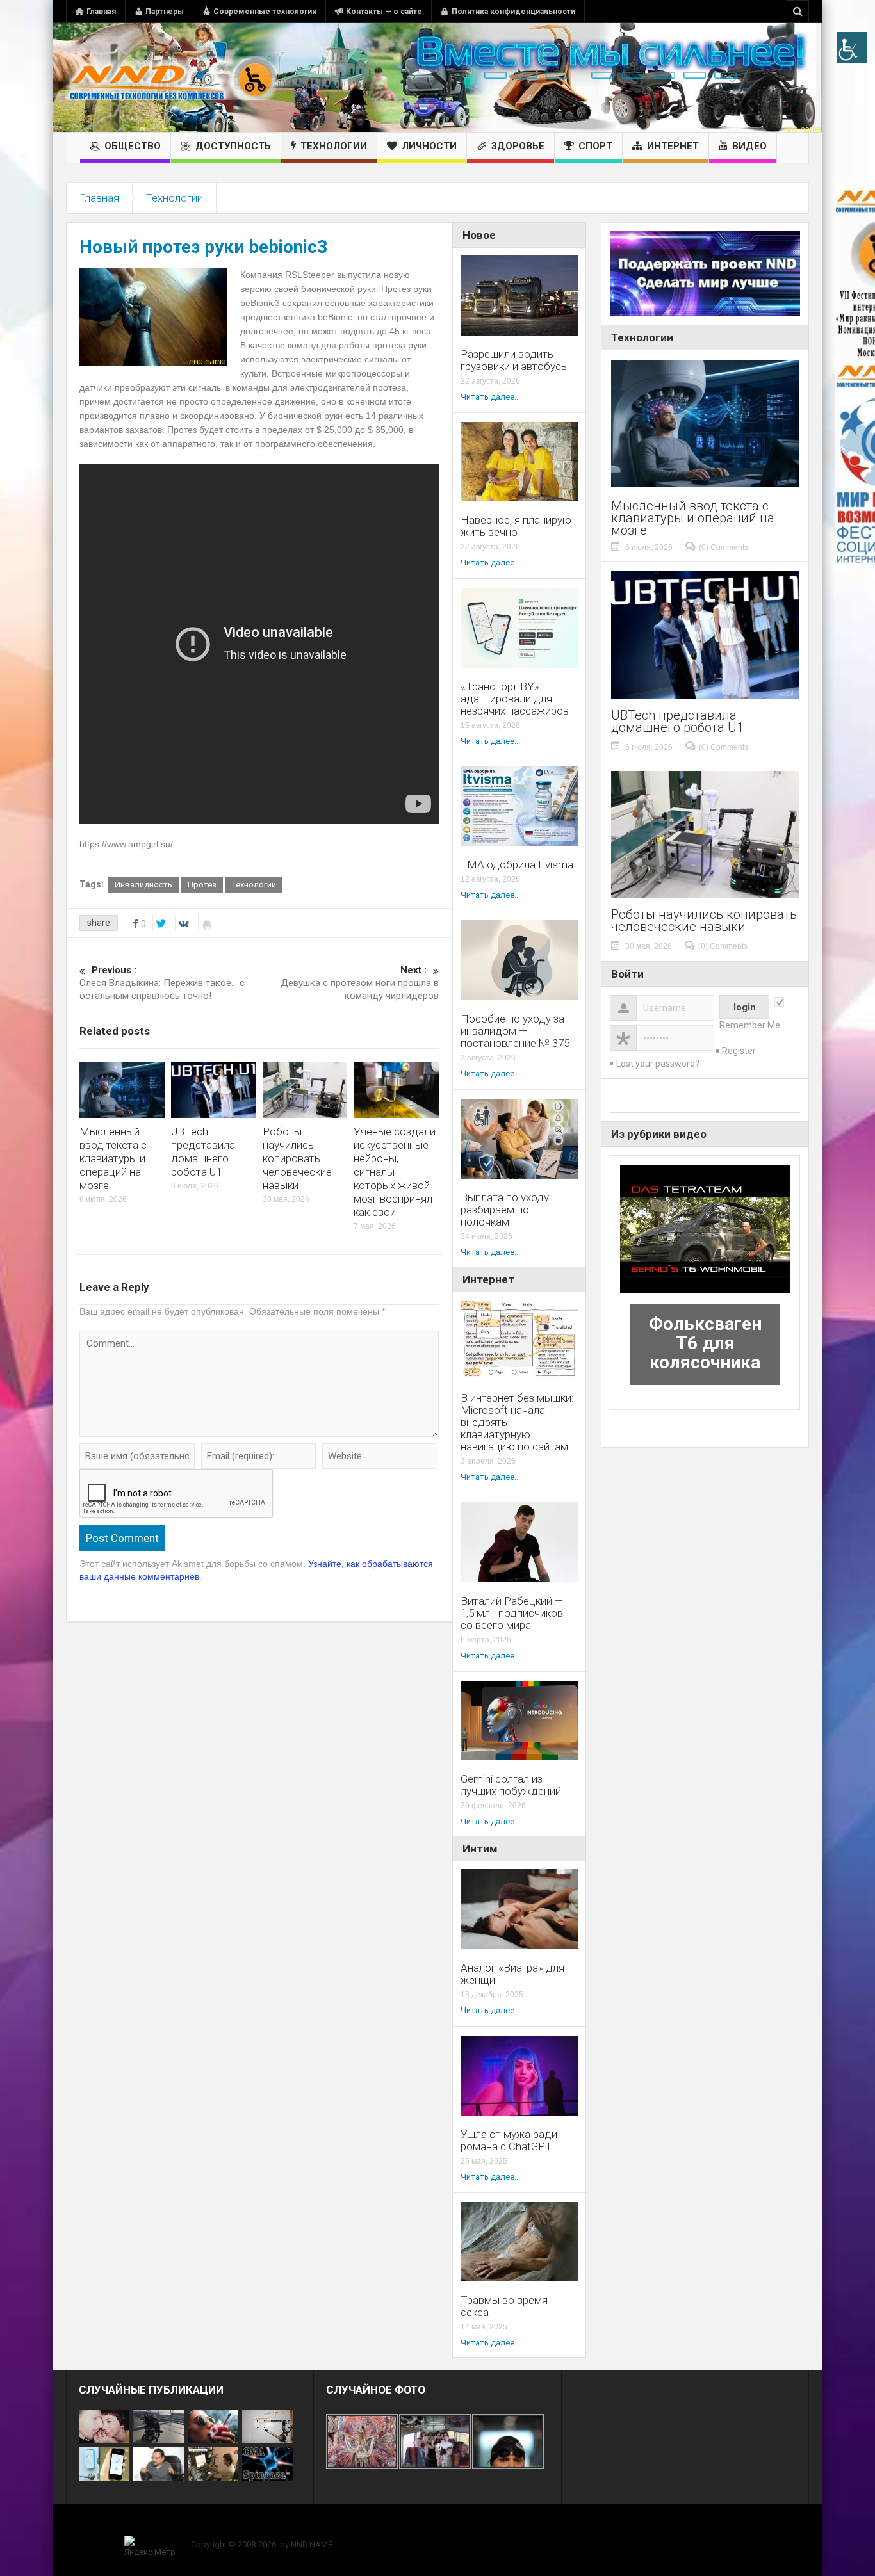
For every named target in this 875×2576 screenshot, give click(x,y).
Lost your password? (658, 1064)
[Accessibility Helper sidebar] (852, 47)
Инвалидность (143, 885)
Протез (202, 885)
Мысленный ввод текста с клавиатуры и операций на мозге (113, 1158)
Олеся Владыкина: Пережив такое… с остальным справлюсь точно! (162, 983)
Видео (749, 146)
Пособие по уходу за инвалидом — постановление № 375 (515, 1031)
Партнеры (165, 12)
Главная (101, 12)
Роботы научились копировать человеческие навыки (297, 1158)
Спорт (595, 146)
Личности (429, 146)
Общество (133, 146)
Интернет (673, 146)
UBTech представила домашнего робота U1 (203, 1152)
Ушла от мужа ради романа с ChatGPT (509, 2141)
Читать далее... (490, 397)
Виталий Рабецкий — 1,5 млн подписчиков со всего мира (512, 1613)
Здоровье (518, 146)
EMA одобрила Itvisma (517, 865)
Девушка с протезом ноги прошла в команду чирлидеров (360, 983)
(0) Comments (724, 547)
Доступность (233, 146)
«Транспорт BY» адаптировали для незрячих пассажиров (515, 699)
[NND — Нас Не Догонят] (172, 77)
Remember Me (750, 1025)
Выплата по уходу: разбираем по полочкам (506, 1210)
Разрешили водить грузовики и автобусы (515, 360)
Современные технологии (265, 12)
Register (739, 1051)
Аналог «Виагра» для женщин (512, 1974)
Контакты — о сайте (384, 12)
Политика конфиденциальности (513, 12)
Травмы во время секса (504, 2306)
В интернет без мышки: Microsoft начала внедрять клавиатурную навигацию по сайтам (517, 1422)
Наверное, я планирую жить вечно (516, 526)
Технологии (334, 146)
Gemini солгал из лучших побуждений (511, 1785)
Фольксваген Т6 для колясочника (705, 1343)
